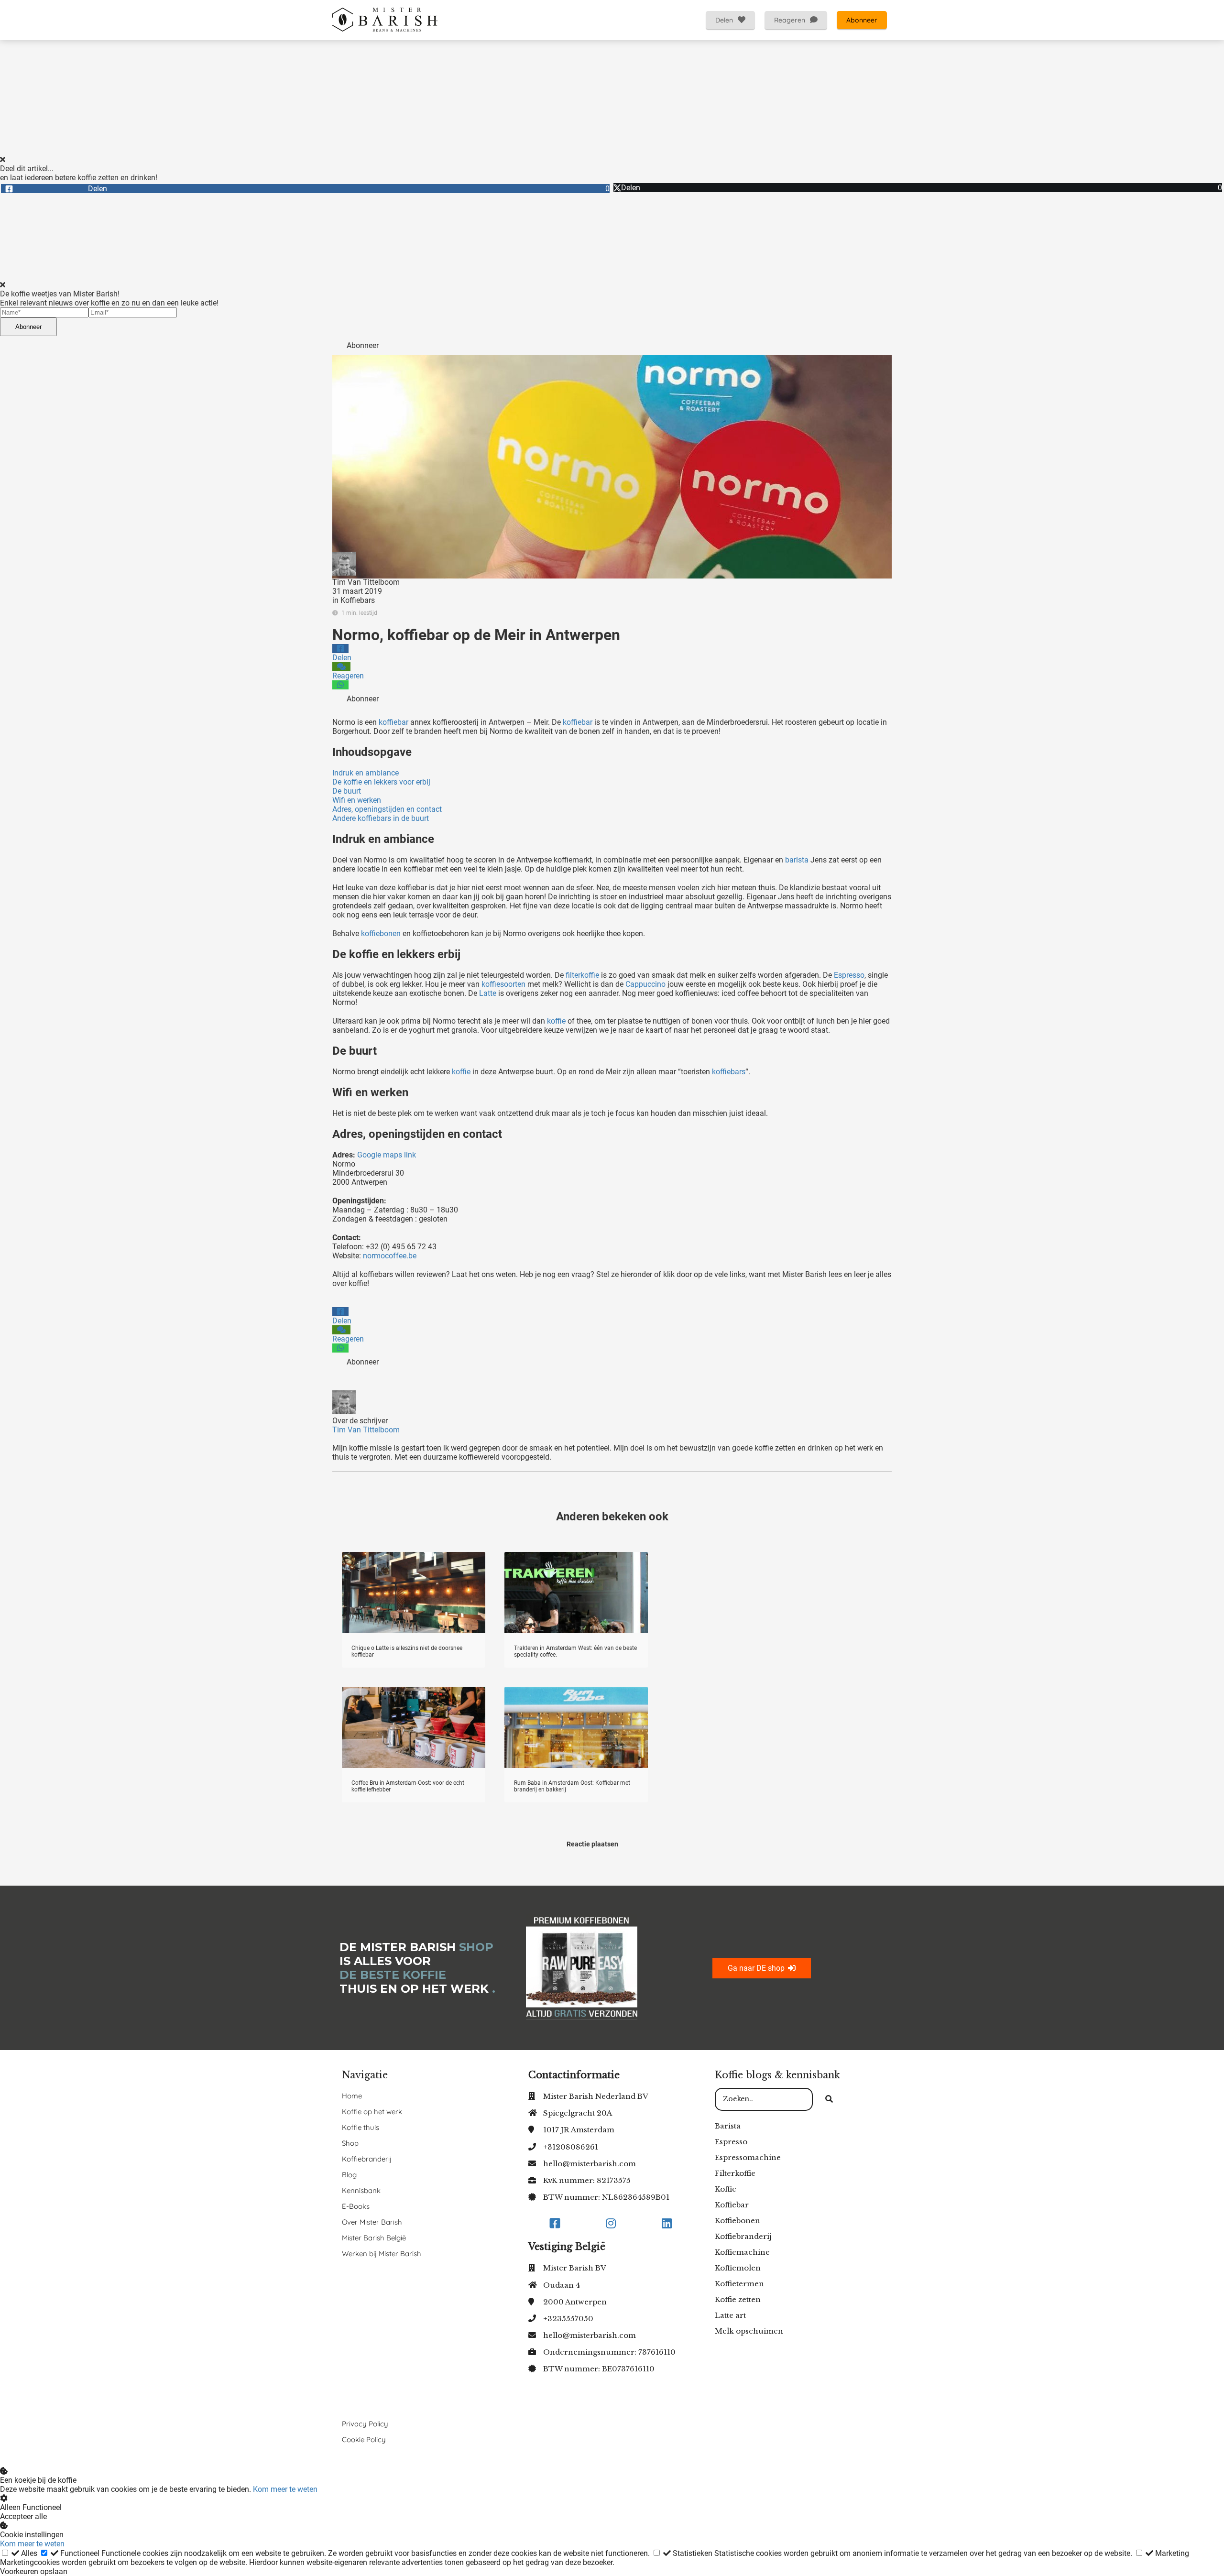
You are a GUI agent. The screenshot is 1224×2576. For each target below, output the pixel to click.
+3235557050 (568, 2319)
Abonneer (28, 327)
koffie (556, 1021)
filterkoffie (582, 975)
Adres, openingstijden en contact (387, 809)
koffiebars (728, 1072)
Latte (487, 993)
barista (797, 860)
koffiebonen (381, 933)
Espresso (849, 975)
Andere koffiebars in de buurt (381, 818)
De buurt (347, 791)
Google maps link (388, 1155)
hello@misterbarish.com (590, 2164)
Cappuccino (645, 984)
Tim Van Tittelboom (366, 582)
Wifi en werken (357, 800)
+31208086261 (571, 2147)
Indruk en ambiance (366, 773)
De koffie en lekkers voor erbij (381, 782)
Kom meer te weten (285, 2489)
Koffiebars (358, 600)
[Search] (829, 2099)
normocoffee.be (390, 1256)
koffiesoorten (503, 984)
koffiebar (393, 722)
